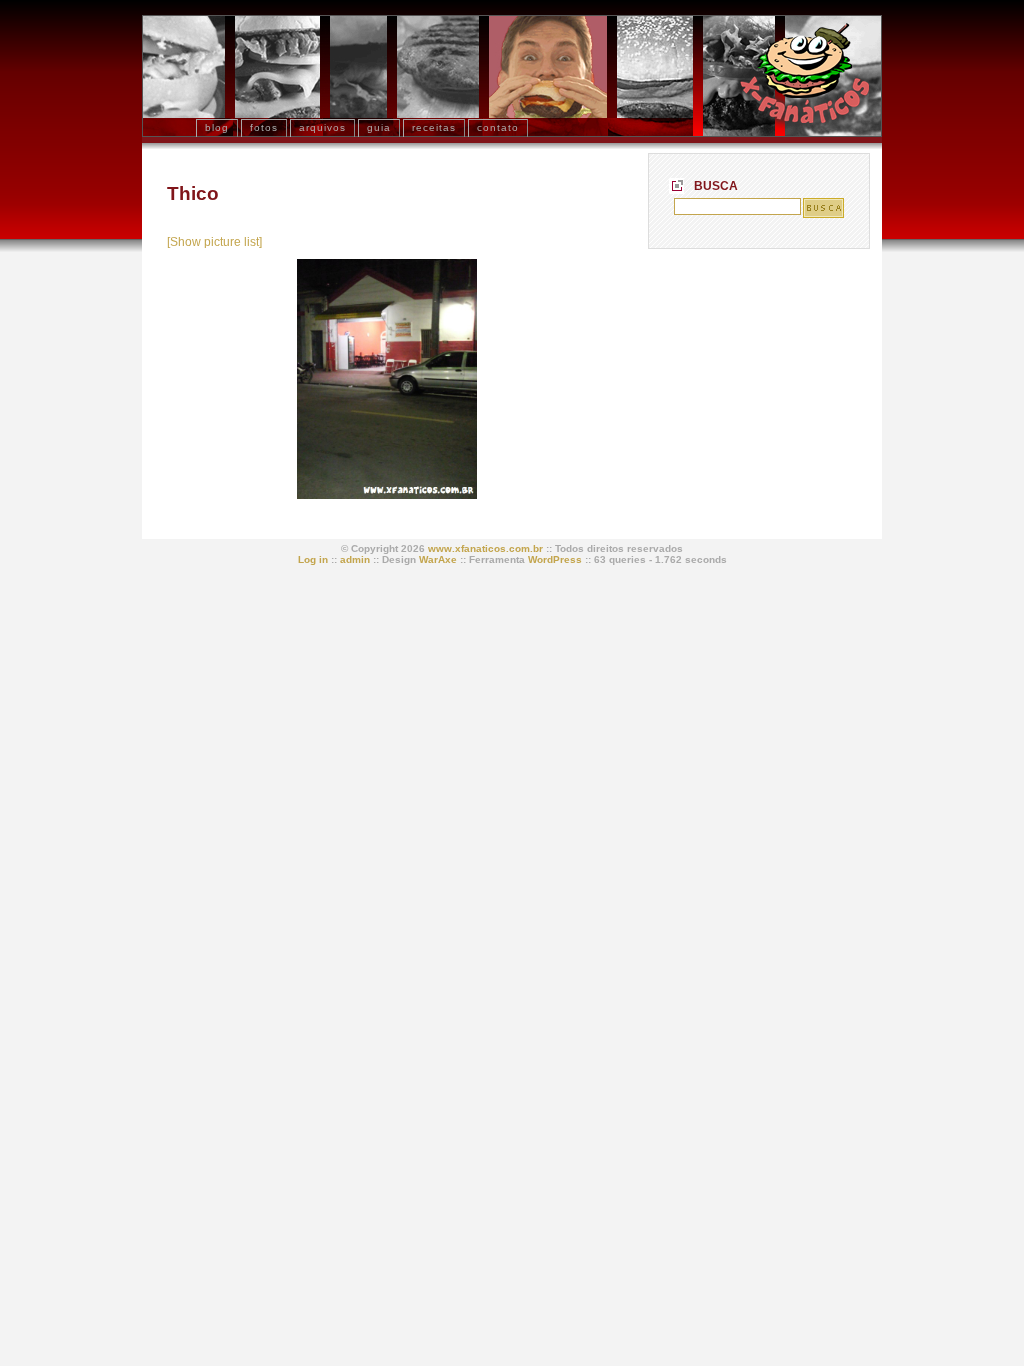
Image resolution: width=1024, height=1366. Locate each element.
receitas (434, 127)
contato (498, 127)
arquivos (322, 127)
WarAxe (438, 559)
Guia (379, 127)
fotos (264, 127)
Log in (313, 559)
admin (355, 559)
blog (217, 127)
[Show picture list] (214, 242)
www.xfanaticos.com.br (485, 548)
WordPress (555, 559)
